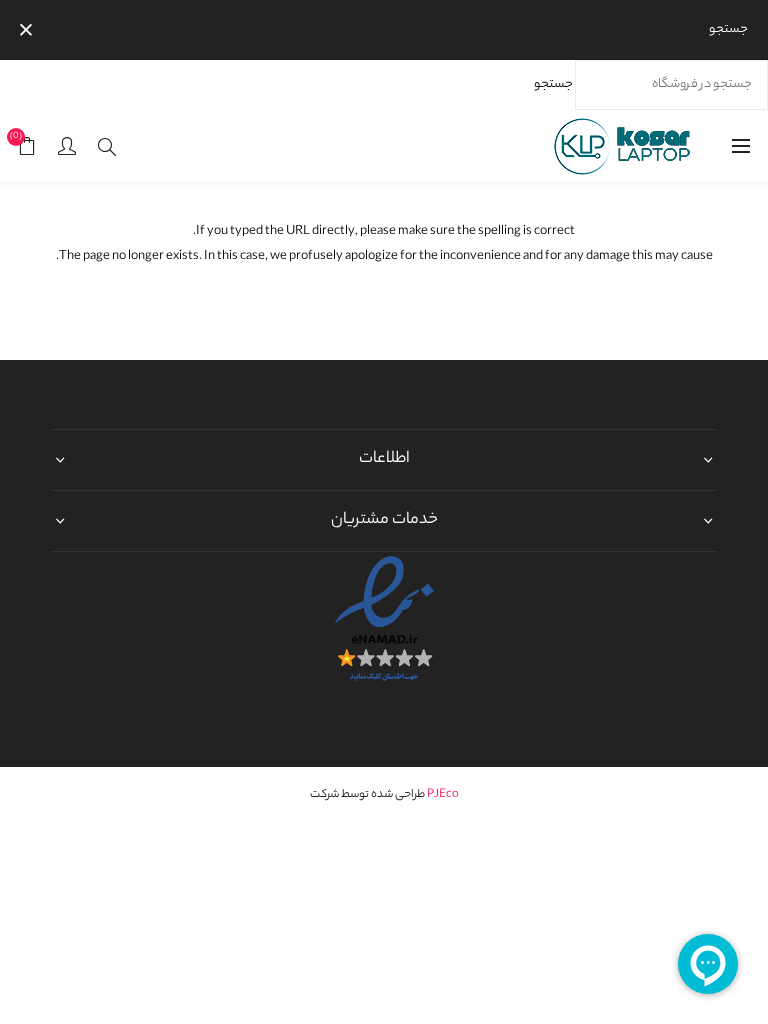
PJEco (443, 795)
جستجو (553, 84)
